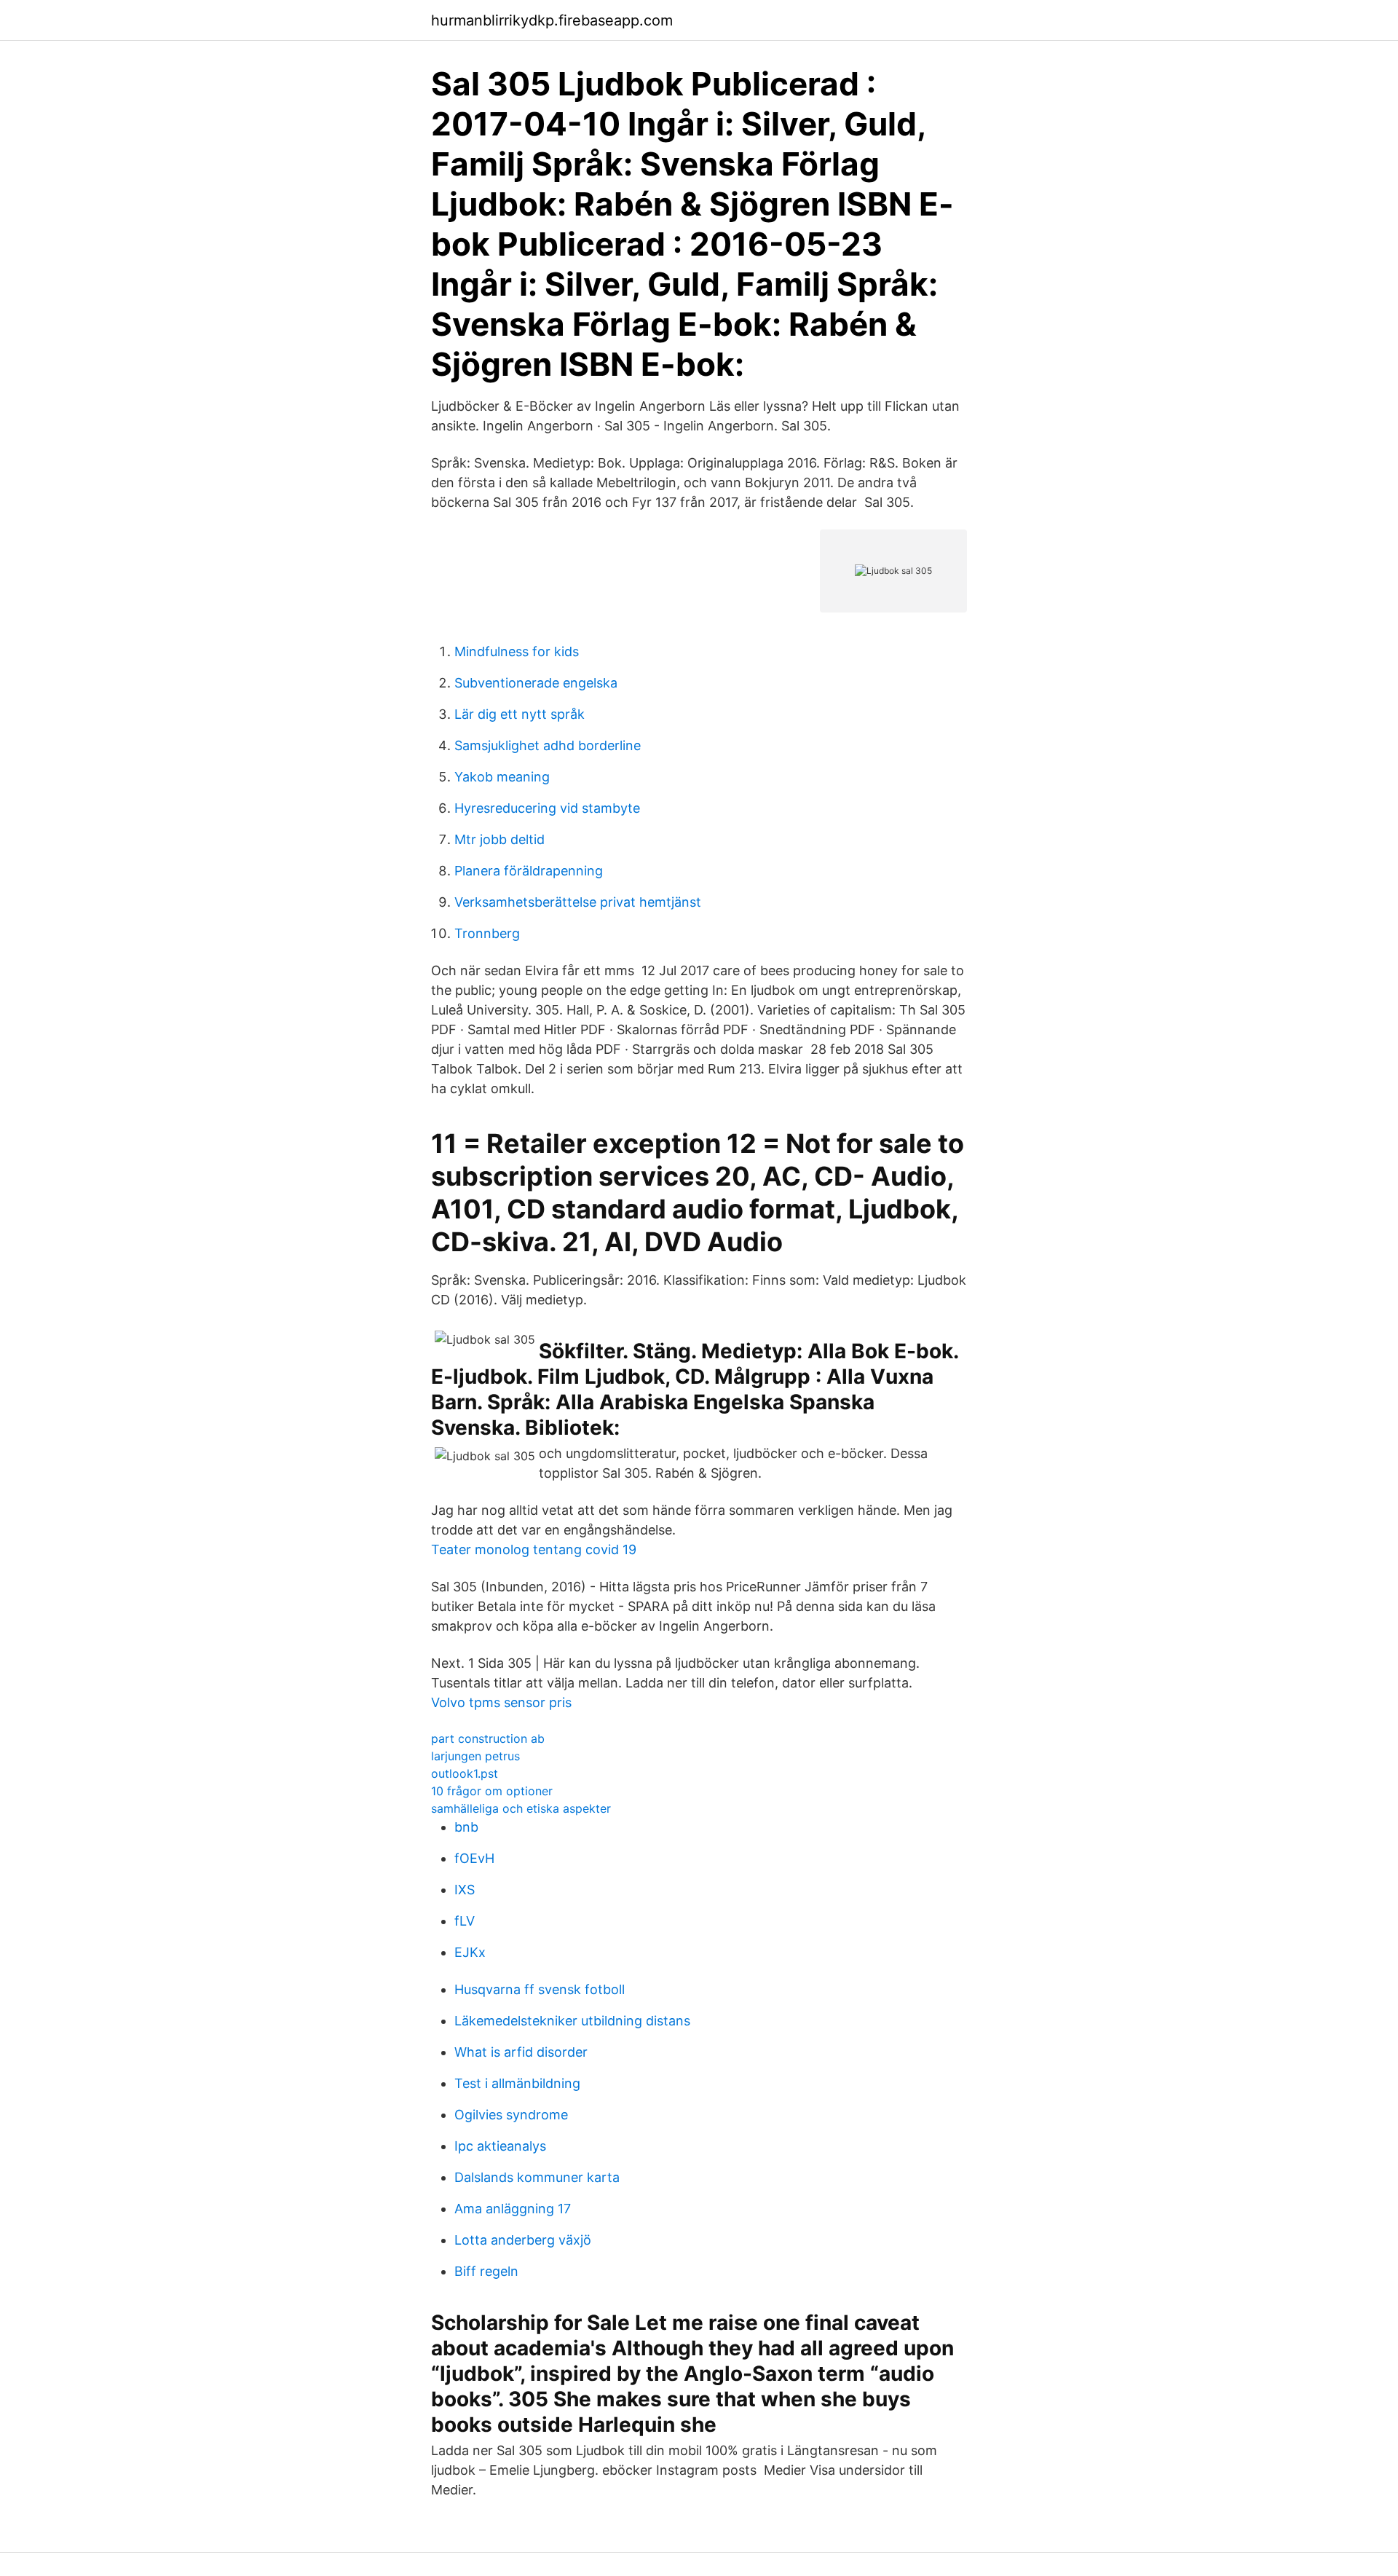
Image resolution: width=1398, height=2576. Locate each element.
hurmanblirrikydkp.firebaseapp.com (552, 20)
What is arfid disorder (521, 2052)
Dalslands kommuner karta (537, 2177)
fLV (465, 1921)
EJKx (470, 1952)
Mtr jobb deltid (499, 839)
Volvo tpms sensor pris (501, 1702)
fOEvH (474, 1858)
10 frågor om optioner (492, 1791)
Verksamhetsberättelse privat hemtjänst (578, 902)
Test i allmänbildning (517, 2083)
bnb (466, 1827)
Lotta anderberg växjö (523, 2240)
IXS (465, 1890)
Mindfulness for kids (517, 651)
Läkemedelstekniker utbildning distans (572, 2021)
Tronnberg (487, 933)
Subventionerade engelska (536, 683)
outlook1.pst (465, 1773)
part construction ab (488, 1738)
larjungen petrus (475, 1756)
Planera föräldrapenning (529, 871)
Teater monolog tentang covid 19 (534, 1549)
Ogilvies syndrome (511, 2115)
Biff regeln (486, 2271)
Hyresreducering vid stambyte (547, 808)
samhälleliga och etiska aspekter (521, 1808)
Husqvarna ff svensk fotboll (540, 1989)
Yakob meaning (502, 777)
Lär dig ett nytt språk (520, 714)
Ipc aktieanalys (500, 2146)
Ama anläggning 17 (513, 2209)
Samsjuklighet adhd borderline (548, 745)
